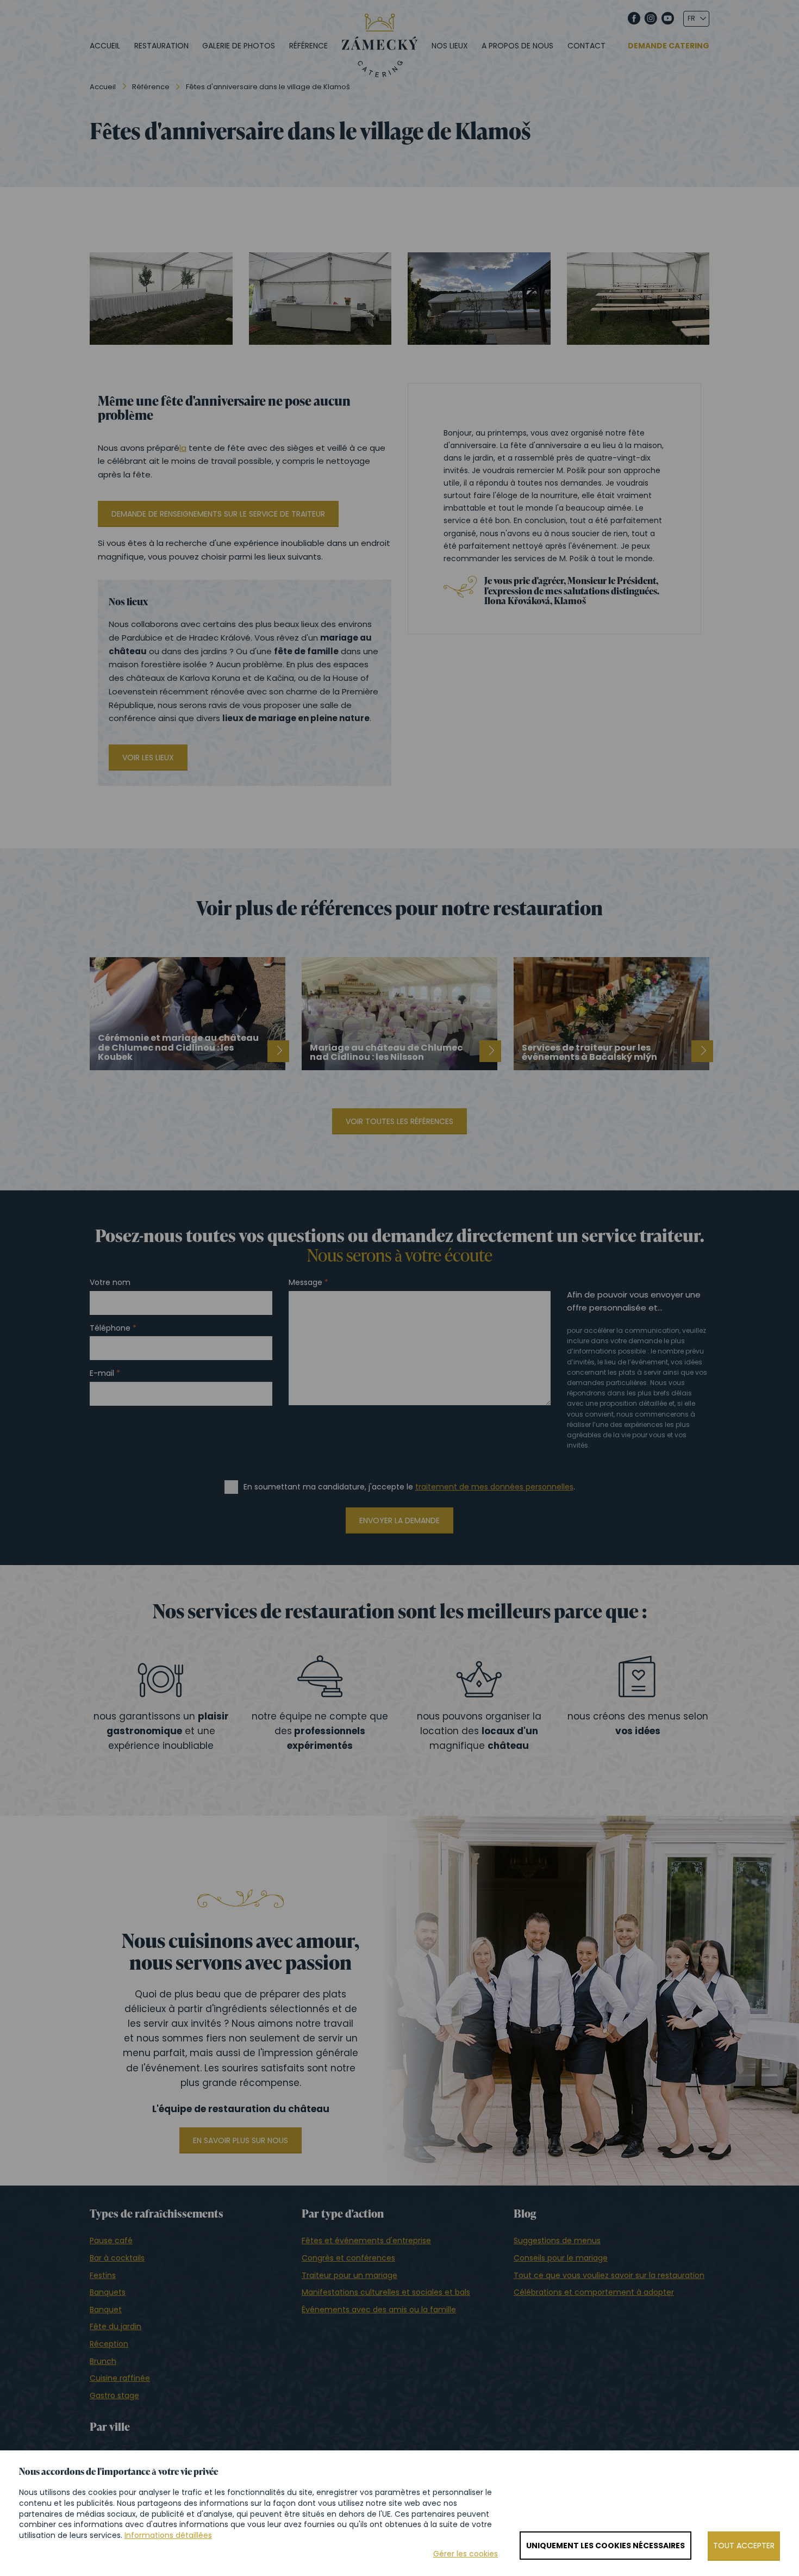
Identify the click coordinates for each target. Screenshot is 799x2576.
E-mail (102, 1373)
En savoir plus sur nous (241, 2140)
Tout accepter (744, 2546)
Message (305, 1283)
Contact (586, 46)
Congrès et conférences (348, 2258)
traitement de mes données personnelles (494, 1487)
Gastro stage (114, 2395)
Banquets (108, 2292)
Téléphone (110, 1328)
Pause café (111, 2240)
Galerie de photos (239, 46)
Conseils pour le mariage (561, 2258)
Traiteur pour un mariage (349, 2275)
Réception (109, 2344)
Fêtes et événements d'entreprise (366, 2240)
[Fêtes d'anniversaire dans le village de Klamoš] (161, 299)
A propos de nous (517, 46)
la (183, 448)
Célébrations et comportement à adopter (594, 2292)
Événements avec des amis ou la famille (379, 2310)
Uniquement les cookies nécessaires (606, 2546)
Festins (103, 2275)
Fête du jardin (116, 2326)
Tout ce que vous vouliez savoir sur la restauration (609, 2275)
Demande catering (669, 46)
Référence (308, 46)
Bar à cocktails (117, 2258)
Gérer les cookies (466, 2554)
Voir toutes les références (399, 1121)
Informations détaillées (168, 2535)
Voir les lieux (148, 758)
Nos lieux (450, 46)
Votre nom (110, 1283)
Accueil (105, 46)
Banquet (106, 2310)
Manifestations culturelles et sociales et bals (386, 2292)
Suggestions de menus (557, 2240)
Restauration (161, 46)
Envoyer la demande (399, 1520)
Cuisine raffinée (120, 2378)
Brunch (103, 2361)
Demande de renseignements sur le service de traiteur (218, 514)
